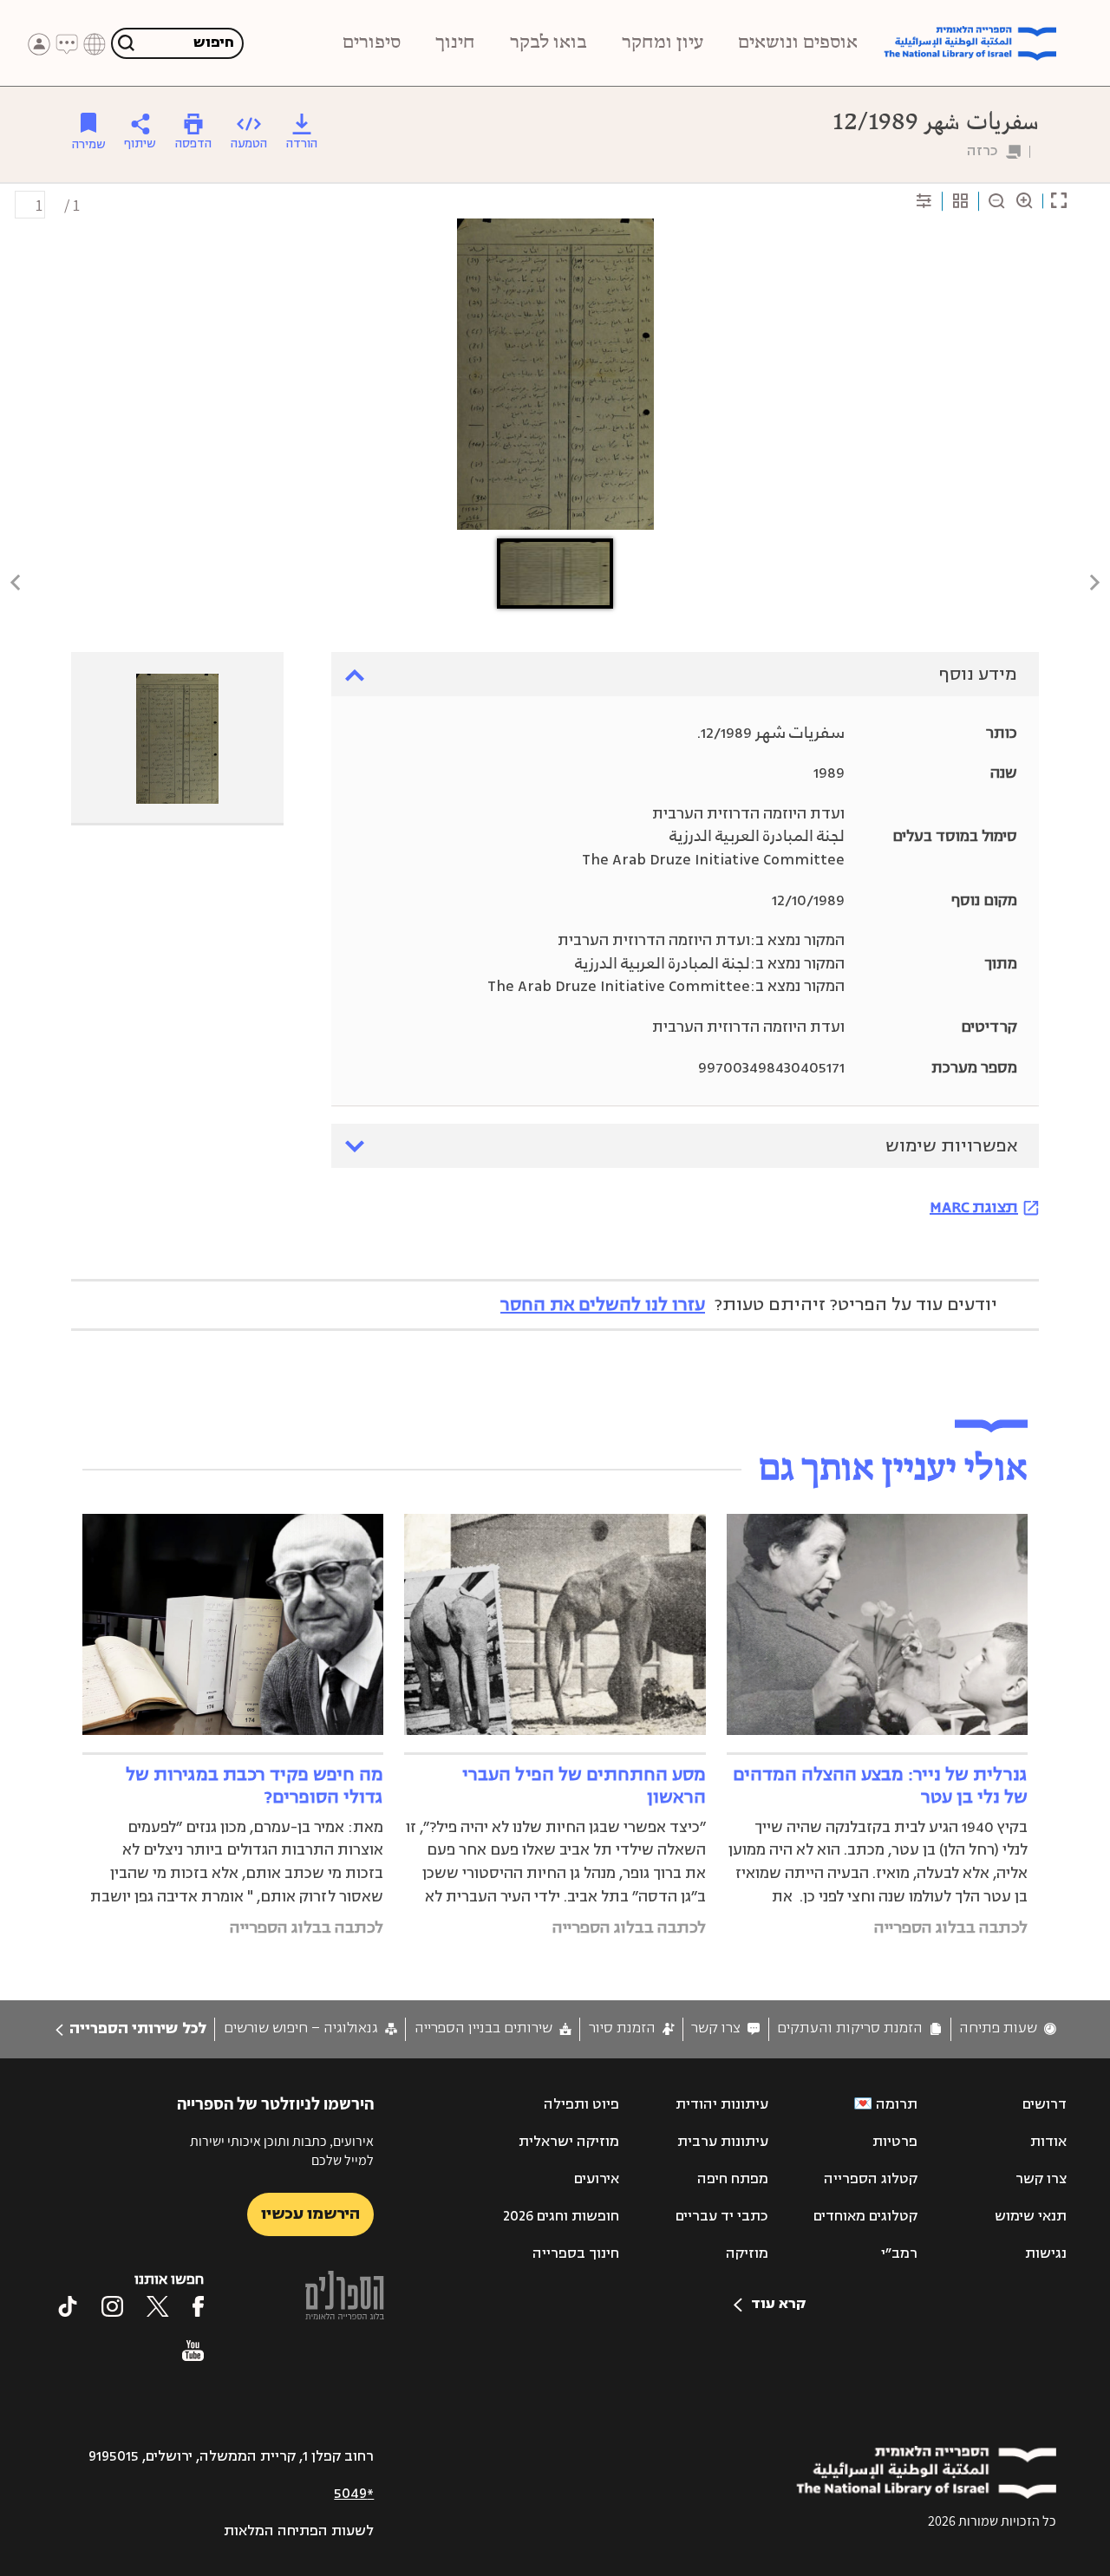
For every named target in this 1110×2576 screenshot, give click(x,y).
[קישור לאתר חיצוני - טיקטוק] (68, 2306)
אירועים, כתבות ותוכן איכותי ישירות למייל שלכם (282, 2151)
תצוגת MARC (974, 1207)
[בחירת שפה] (95, 44)
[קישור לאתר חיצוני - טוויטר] (158, 2306)
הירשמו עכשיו (310, 2214)
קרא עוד (778, 2304)
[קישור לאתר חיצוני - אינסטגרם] (112, 2306)
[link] (1008, 2028)
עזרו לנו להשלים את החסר (603, 1304)
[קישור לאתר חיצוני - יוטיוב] (193, 2351)
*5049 (354, 2494)
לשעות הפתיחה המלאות (299, 2531)
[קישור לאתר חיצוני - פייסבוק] (198, 2306)
